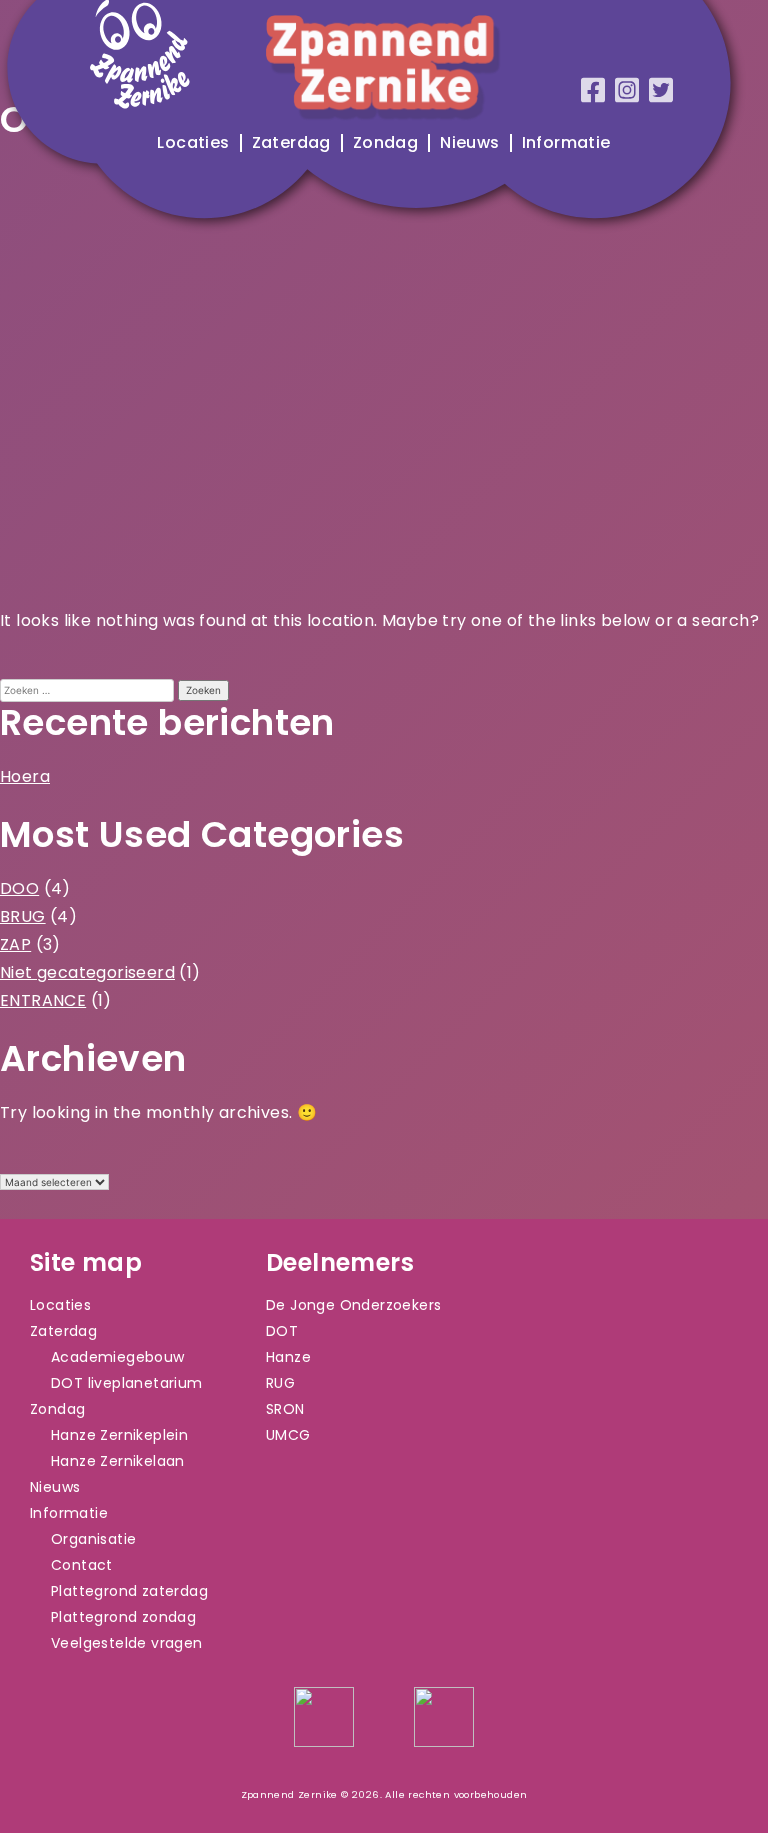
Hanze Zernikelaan (118, 1461)
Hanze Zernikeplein (119, 1435)
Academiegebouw (118, 1357)
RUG (280, 1383)
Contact (82, 1565)
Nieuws (469, 143)
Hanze (288, 1357)
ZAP (15, 944)
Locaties (193, 143)
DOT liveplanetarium (127, 1383)
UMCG (288, 1435)
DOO (19, 888)
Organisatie (93, 1539)
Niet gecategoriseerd (87, 972)
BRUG (23, 916)
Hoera (25, 776)
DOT (282, 1331)
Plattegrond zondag (123, 1617)
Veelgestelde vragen (127, 1643)
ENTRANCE (43, 1000)
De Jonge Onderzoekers (353, 1305)
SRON (285, 1409)
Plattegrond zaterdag (129, 1591)
